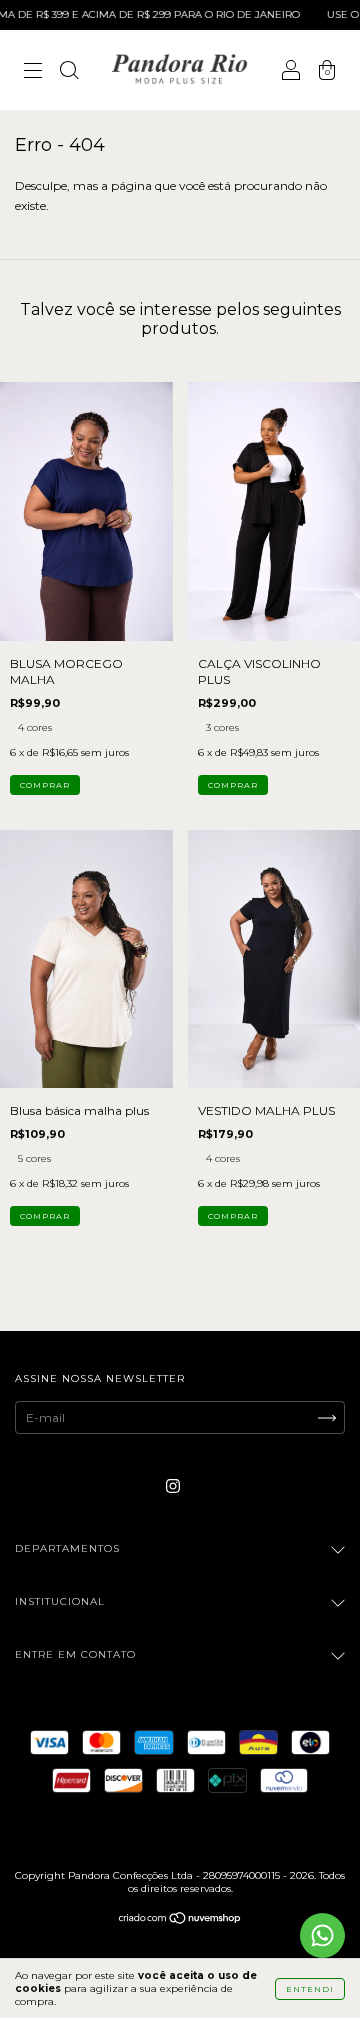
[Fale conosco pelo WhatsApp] (322, 1935)
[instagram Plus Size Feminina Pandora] (173, 1486)
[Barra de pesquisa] (69, 72)
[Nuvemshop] (180, 1920)
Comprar (45, 785)
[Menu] (33, 72)
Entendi (310, 1989)
